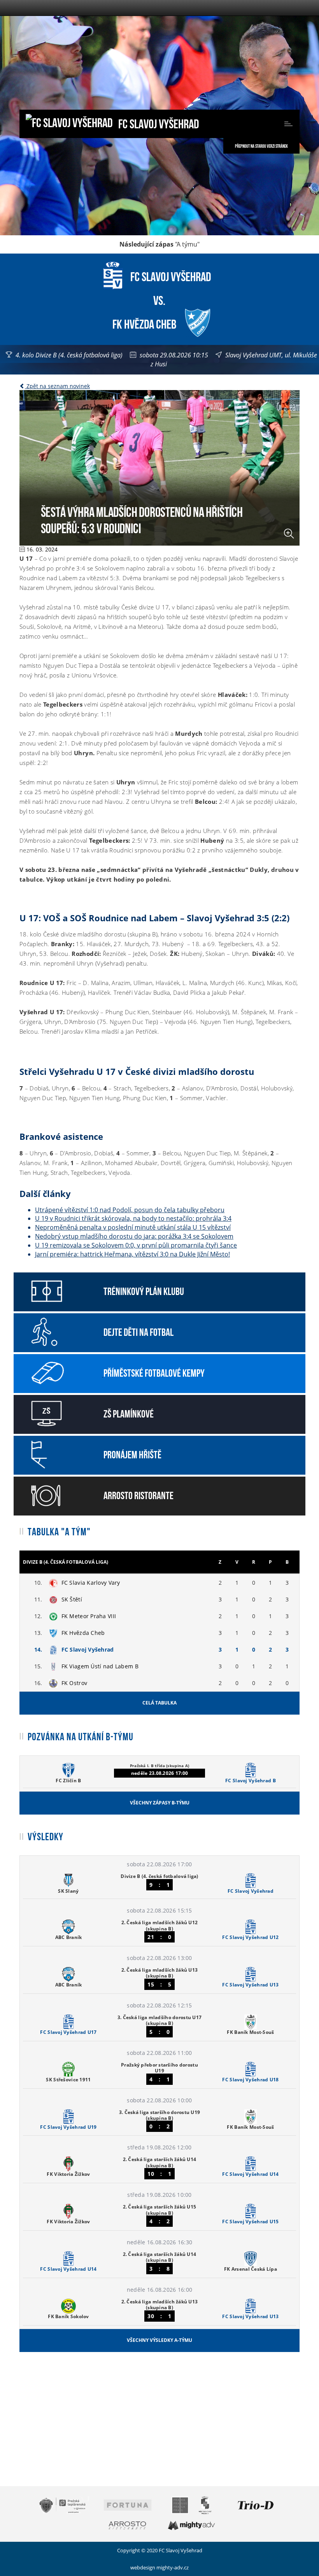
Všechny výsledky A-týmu (159, 2340)
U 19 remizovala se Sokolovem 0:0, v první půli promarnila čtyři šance (136, 1245)
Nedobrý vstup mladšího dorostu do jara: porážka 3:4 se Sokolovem (134, 1236)
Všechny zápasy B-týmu (160, 1803)
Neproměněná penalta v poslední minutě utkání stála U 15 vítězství (133, 1227)
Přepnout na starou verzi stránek (261, 146)
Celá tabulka (159, 1703)
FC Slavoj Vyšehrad (158, 123)
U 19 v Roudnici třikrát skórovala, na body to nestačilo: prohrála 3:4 (133, 1218)
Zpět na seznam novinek (57, 386)
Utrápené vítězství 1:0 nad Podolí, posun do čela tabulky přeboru (130, 1210)
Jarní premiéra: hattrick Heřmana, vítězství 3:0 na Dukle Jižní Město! (132, 1254)
